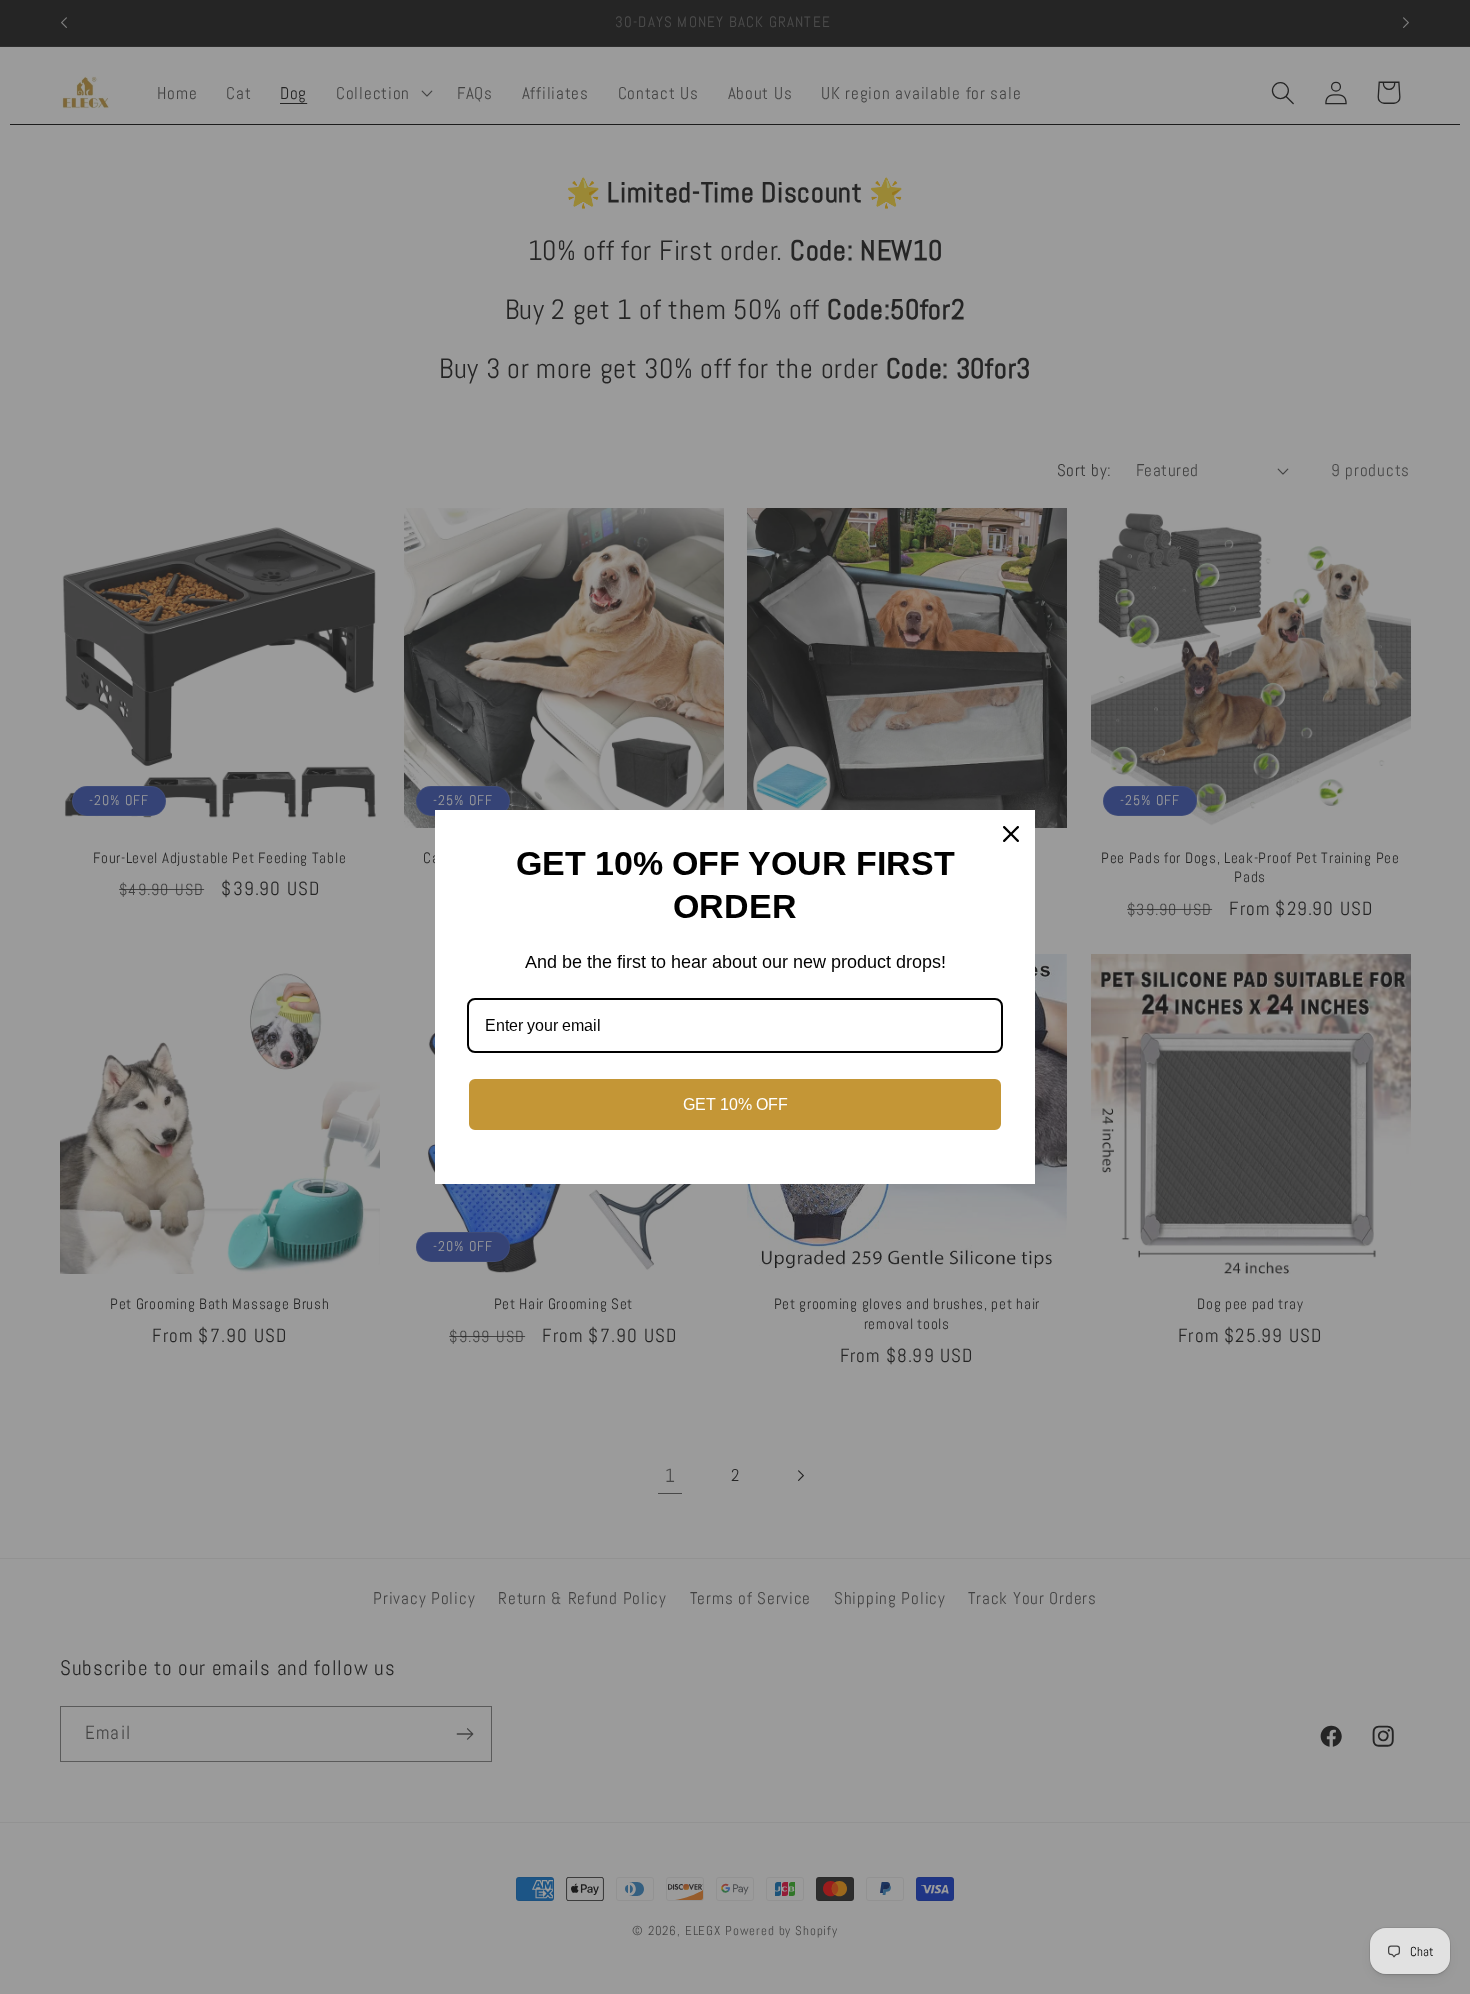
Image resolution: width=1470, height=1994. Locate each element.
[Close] (1011, 834)
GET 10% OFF (735, 1104)
